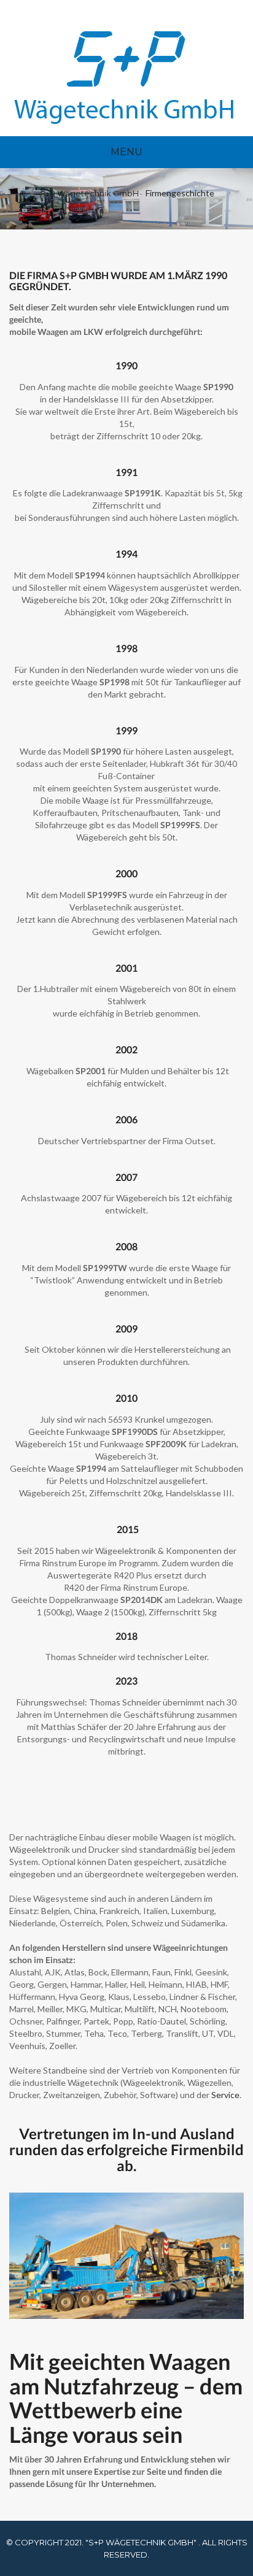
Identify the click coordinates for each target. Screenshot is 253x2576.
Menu (126, 152)
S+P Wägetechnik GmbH (89, 193)
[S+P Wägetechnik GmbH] (124, 77)
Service (225, 2095)
